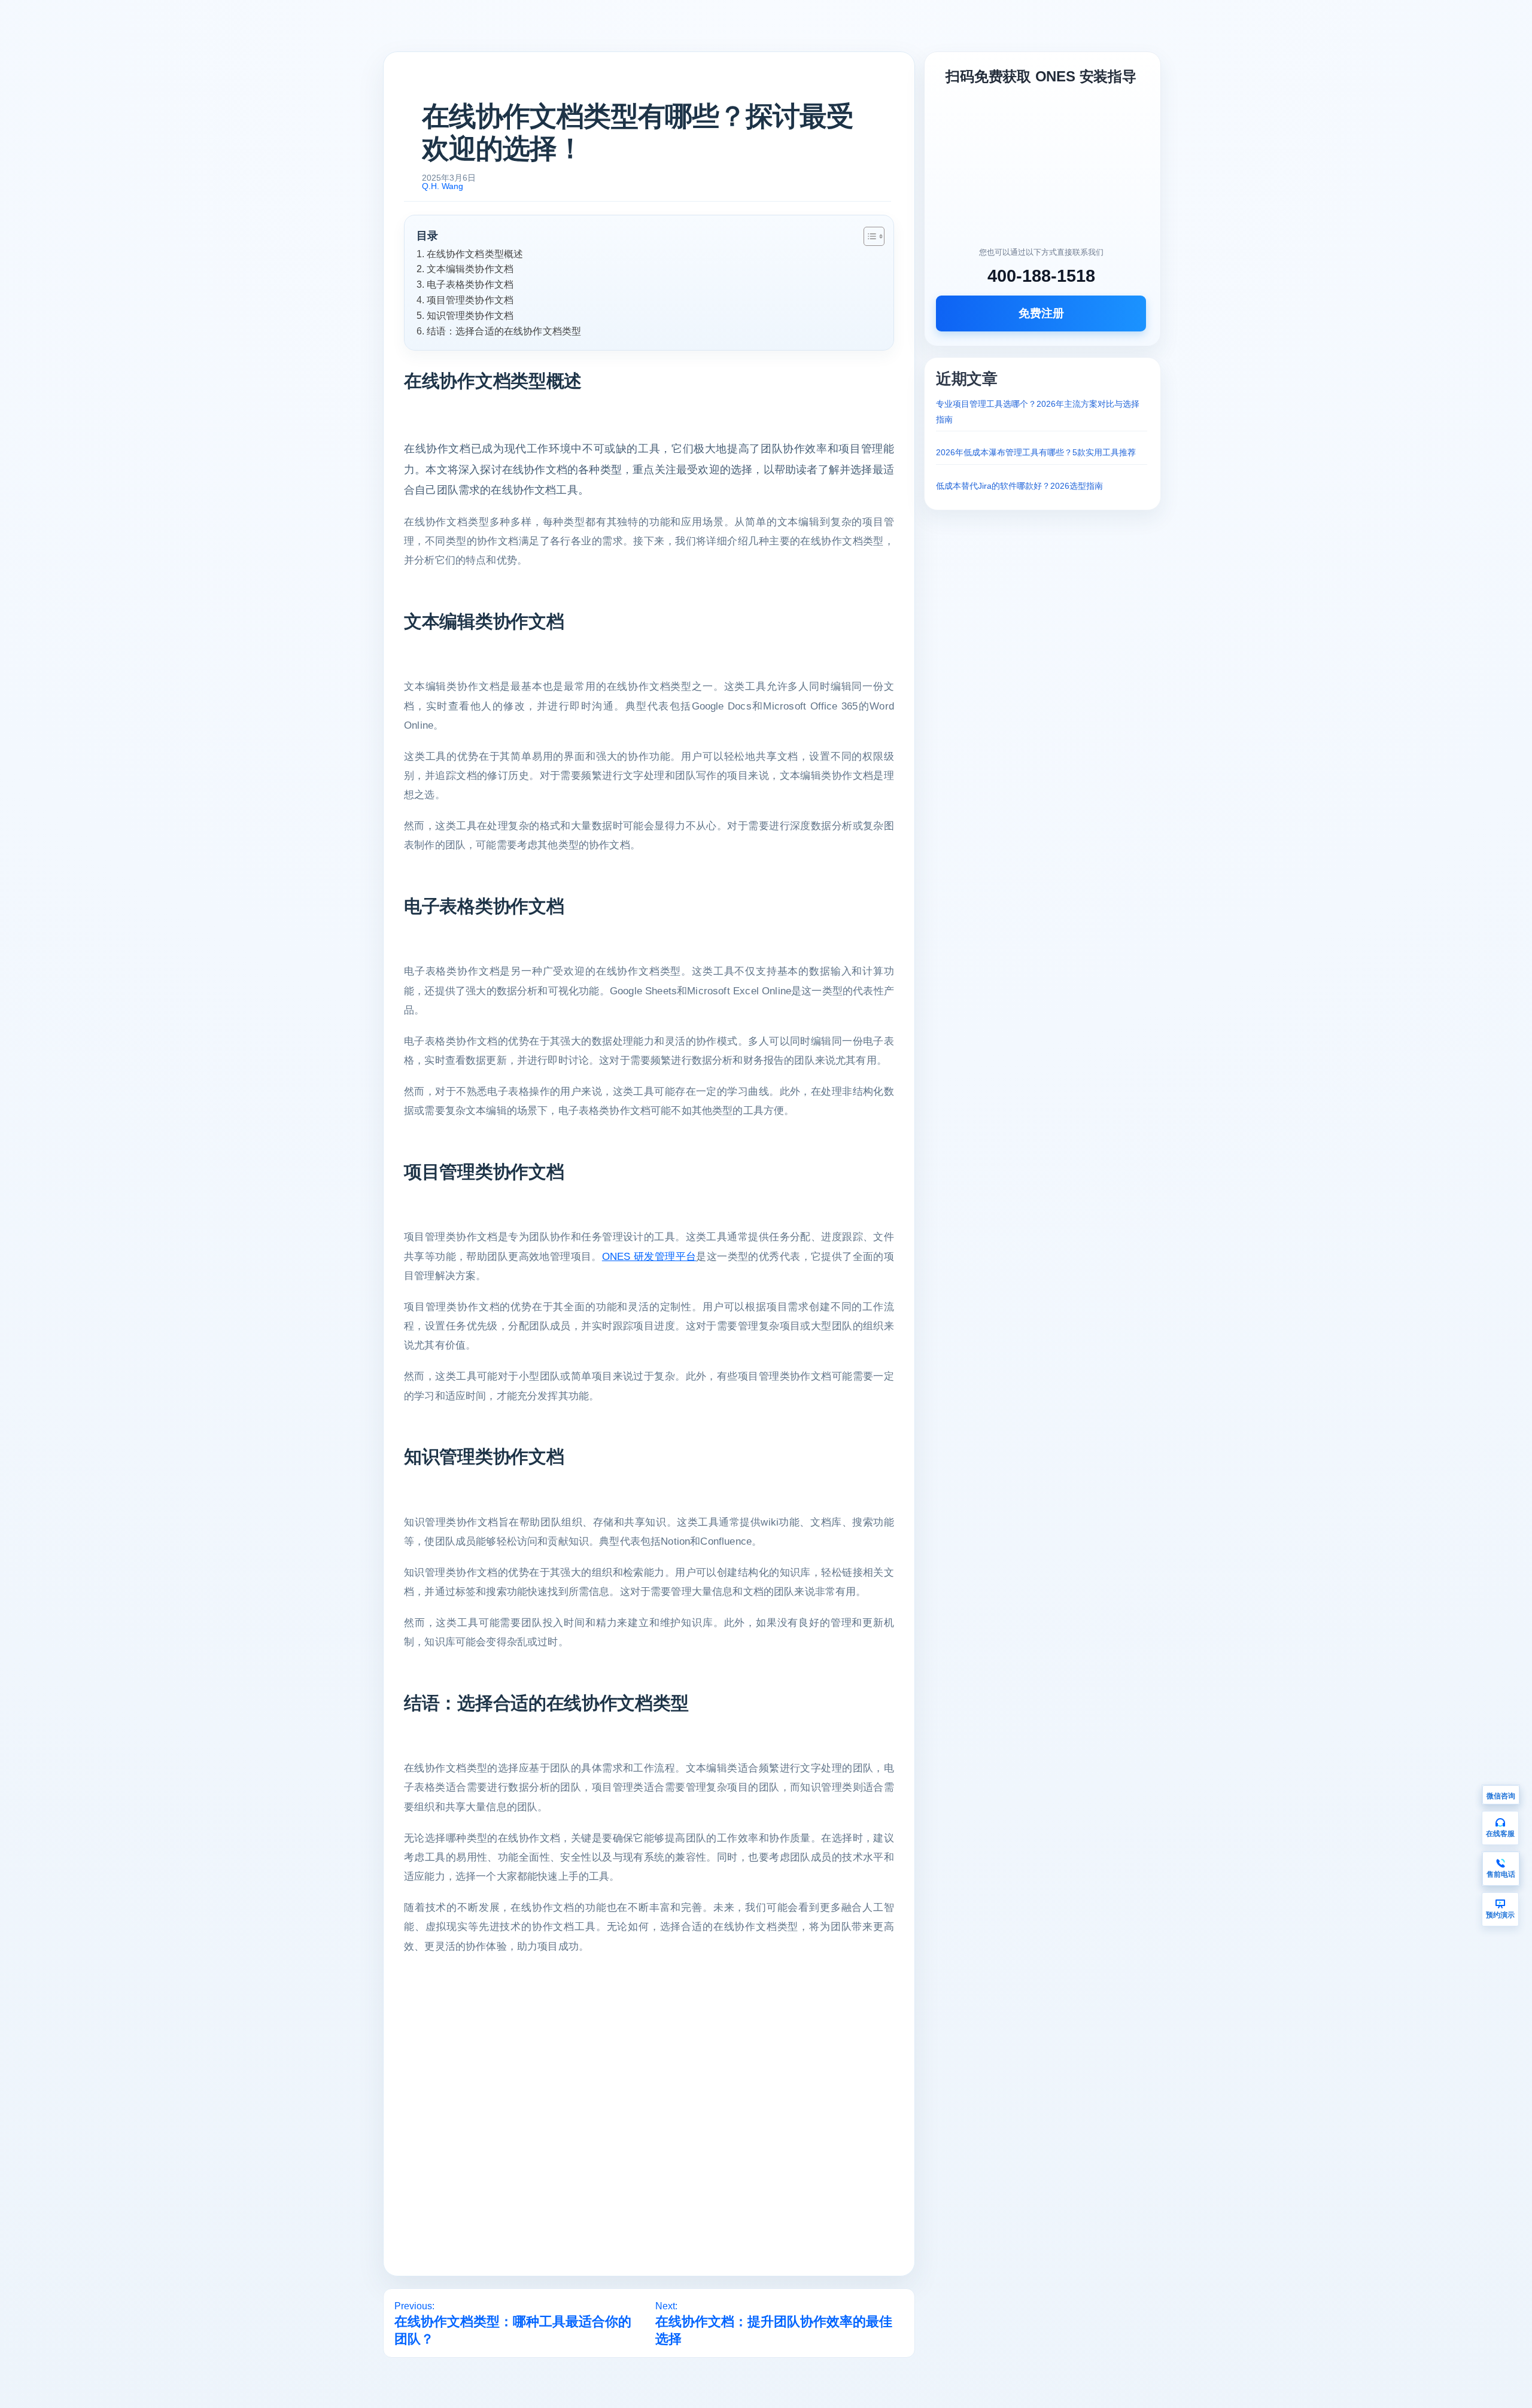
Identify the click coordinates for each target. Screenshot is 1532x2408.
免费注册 (1041, 313)
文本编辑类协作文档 (470, 269)
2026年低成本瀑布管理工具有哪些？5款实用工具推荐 (1036, 452)
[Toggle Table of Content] (868, 236)
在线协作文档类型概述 (475, 254)
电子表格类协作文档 (470, 284)
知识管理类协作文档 (470, 315)
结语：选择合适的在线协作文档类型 (504, 331)
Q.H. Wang (443, 186)
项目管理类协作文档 (470, 300)
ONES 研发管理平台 (649, 1257)
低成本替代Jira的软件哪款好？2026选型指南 (1019, 486)
